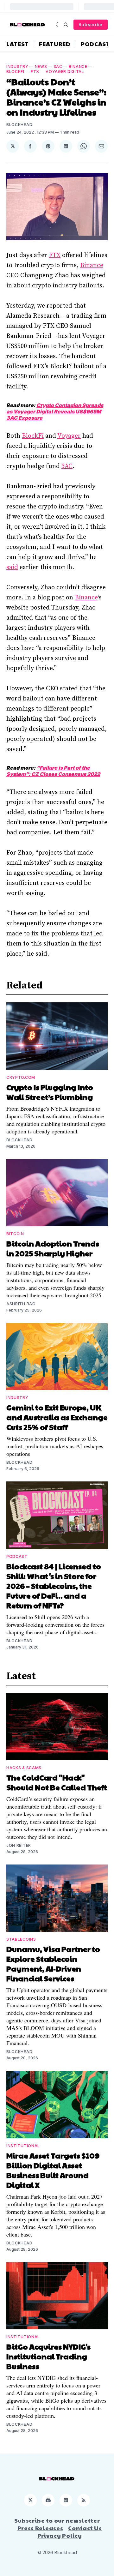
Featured (55, 44)
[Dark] (58, 25)
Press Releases (40, 2528)
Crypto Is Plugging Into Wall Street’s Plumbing (50, 1092)
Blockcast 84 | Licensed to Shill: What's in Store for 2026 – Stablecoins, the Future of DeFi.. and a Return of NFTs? (54, 1586)
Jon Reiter (19, 1845)
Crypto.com (21, 1077)
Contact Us (85, 2528)
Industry (17, 66)
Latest (18, 44)
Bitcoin (15, 1234)
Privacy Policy (60, 2536)
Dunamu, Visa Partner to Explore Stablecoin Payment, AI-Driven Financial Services (53, 1964)
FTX (35, 72)
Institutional (23, 2146)
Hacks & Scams (24, 1768)
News (41, 66)
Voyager (69, 436)
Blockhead (19, 125)
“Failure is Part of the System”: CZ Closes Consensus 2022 (53, 771)
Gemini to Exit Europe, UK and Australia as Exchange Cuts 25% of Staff (57, 1417)
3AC (58, 66)
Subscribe (91, 24)
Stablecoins (21, 1939)
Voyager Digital (65, 72)
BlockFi (15, 72)
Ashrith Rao (21, 1304)
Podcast (95, 44)
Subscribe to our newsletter (57, 2520)
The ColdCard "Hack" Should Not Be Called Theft (57, 1782)
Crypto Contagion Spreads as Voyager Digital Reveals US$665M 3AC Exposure (55, 411)
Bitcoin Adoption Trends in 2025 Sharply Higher (53, 1248)
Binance (78, 66)
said (12, 567)
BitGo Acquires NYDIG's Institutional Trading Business (48, 2356)
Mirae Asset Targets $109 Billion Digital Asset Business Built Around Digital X (53, 2170)
